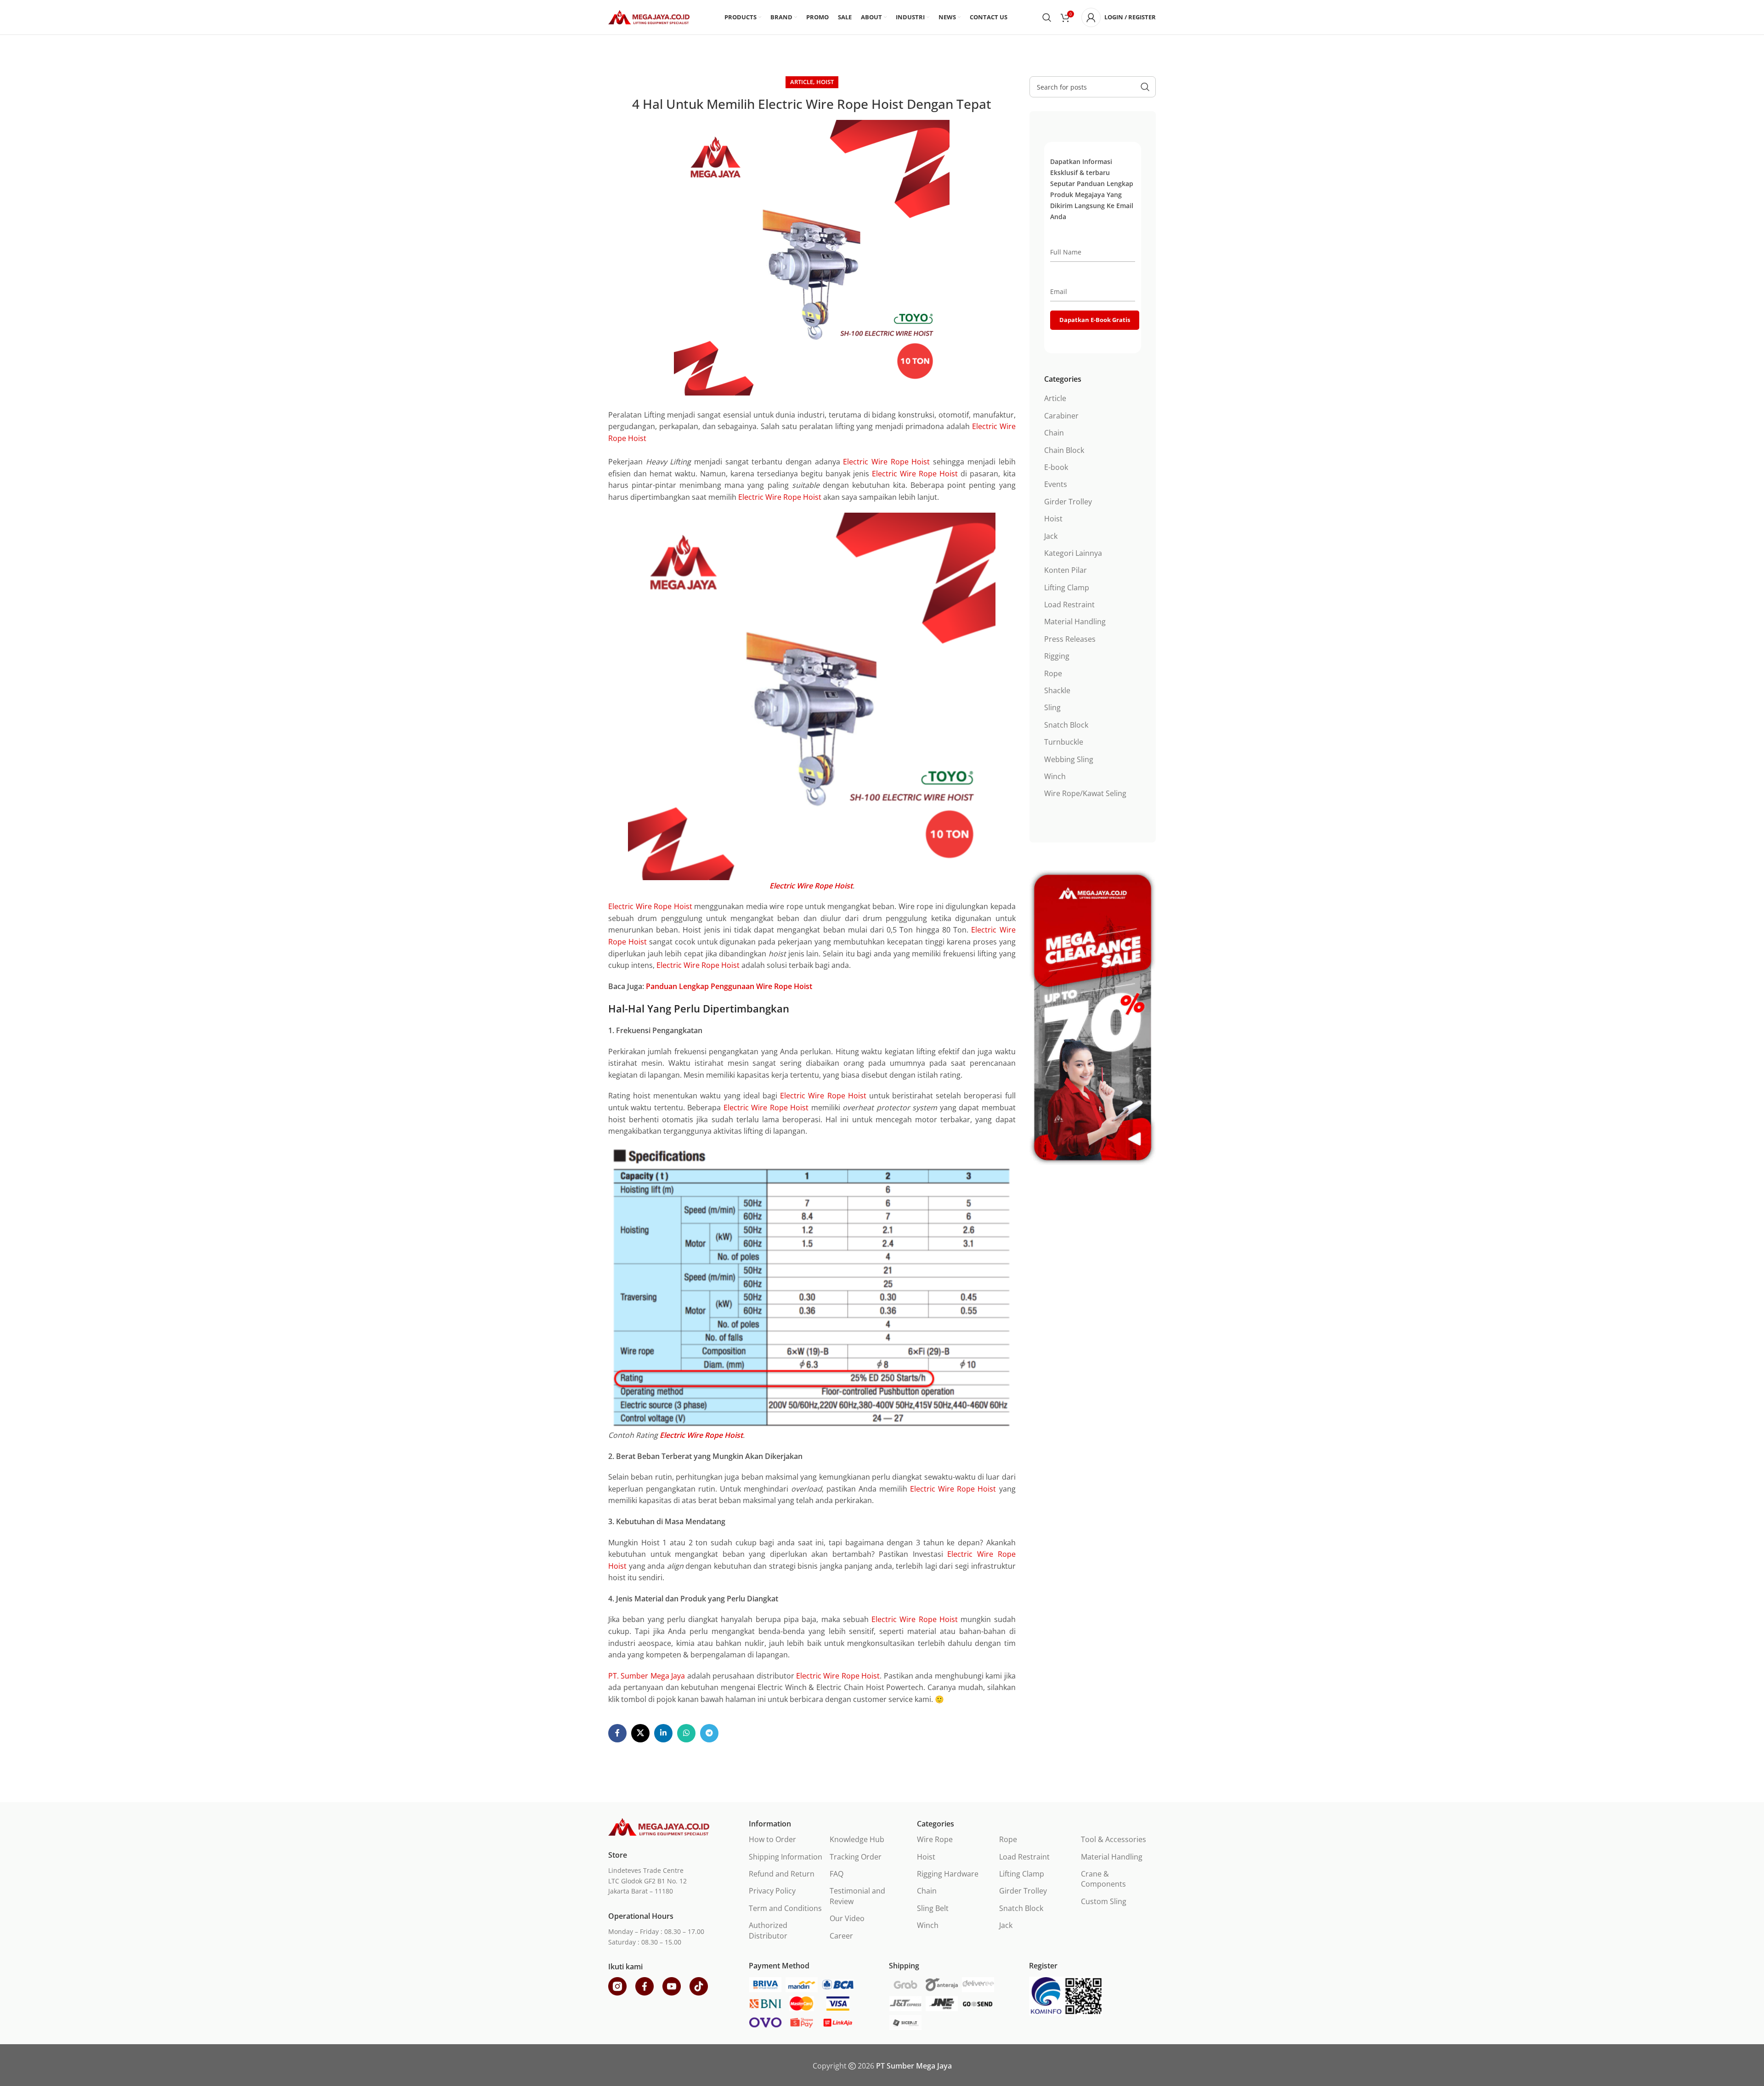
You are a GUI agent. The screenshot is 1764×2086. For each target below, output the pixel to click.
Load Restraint (1069, 605)
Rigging (1057, 656)
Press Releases (1070, 639)
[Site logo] (649, 17)
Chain (1054, 433)
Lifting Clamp (1067, 588)
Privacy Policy (772, 1891)
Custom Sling (1104, 1901)
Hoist (825, 82)
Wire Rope (935, 1839)
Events (1056, 484)
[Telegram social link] (709, 1733)
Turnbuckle (1064, 742)
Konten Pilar (1066, 570)
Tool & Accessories (1114, 1839)
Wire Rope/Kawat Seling (1085, 793)
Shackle (1057, 690)
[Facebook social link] (617, 1733)
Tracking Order (856, 1857)
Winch (1055, 776)
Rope (1053, 673)
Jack (1051, 536)
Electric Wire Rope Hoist (886, 462)
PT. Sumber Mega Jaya (647, 1676)
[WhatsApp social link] (686, 1733)
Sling (1052, 707)
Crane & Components (1103, 1879)
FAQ (837, 1874)
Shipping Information (786, 1857)
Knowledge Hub (857, 1839)
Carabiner (1061, 416)
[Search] (1047, 17)
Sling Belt (933, 1908)
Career (841, 1936)
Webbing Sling (1069, 759)
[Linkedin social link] (663, 1733)
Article (802, 82)
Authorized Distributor (768, 1930)
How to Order (772, 1839)
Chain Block (1064, 450)
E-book (1056, 467)
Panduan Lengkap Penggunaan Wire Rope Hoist (729, 986)
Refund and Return (782, 1874)
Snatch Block (1066, 725)
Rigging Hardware (948, 1874)
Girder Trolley (1068, 502)
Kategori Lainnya (1073, 553)
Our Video (847, 1918)
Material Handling (1075, 622)
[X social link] (640, 1733)
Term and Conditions (785, 1908)
